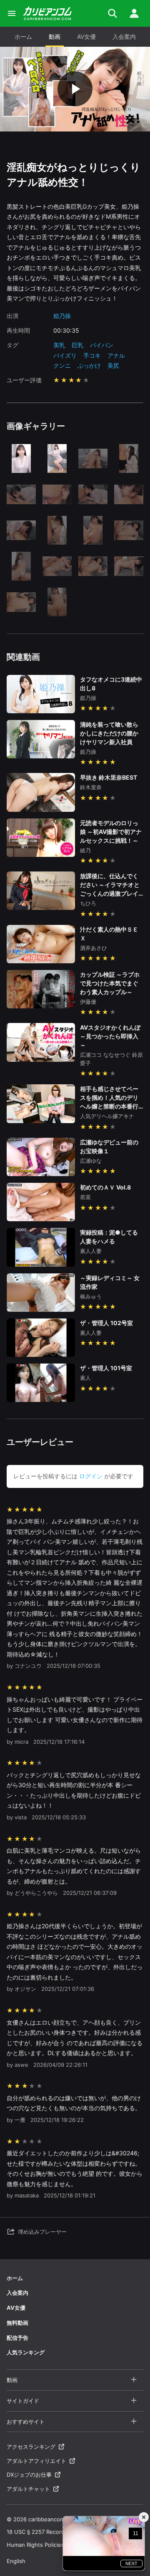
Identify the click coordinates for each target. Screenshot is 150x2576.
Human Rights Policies (35, 2545)
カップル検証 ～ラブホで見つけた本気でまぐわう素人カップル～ (110, 983)
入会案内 (124, 37)
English (16, 2561)
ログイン (91, 1476)
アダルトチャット (28, 2489)
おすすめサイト (26, 2422)
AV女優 (86, 37)
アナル (116, 355)
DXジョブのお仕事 (29, 2475)
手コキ (92, 355)
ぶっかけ (89, 365)
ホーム (23, 37)
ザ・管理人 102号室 (106, 1323)
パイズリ (65, 355)
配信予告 (17, 2338)
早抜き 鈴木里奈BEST (109, 777)
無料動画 (17, 2323)
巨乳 (77, 345)
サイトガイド (23, 2401)
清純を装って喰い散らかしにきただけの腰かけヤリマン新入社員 (109, 733)
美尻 (113, 365)
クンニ (62, 365)
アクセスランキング (31, 2447)
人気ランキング (26, 2352)
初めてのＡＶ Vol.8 (105, 1187)
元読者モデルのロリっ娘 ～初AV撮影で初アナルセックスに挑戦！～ (111, 832)
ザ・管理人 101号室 (106, 1368)
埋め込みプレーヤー (42, 2232)
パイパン (102, 345)
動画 (55, 37)
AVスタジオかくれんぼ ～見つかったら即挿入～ (110, 1036)
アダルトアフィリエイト (36, 2461)
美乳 (59, 345)
